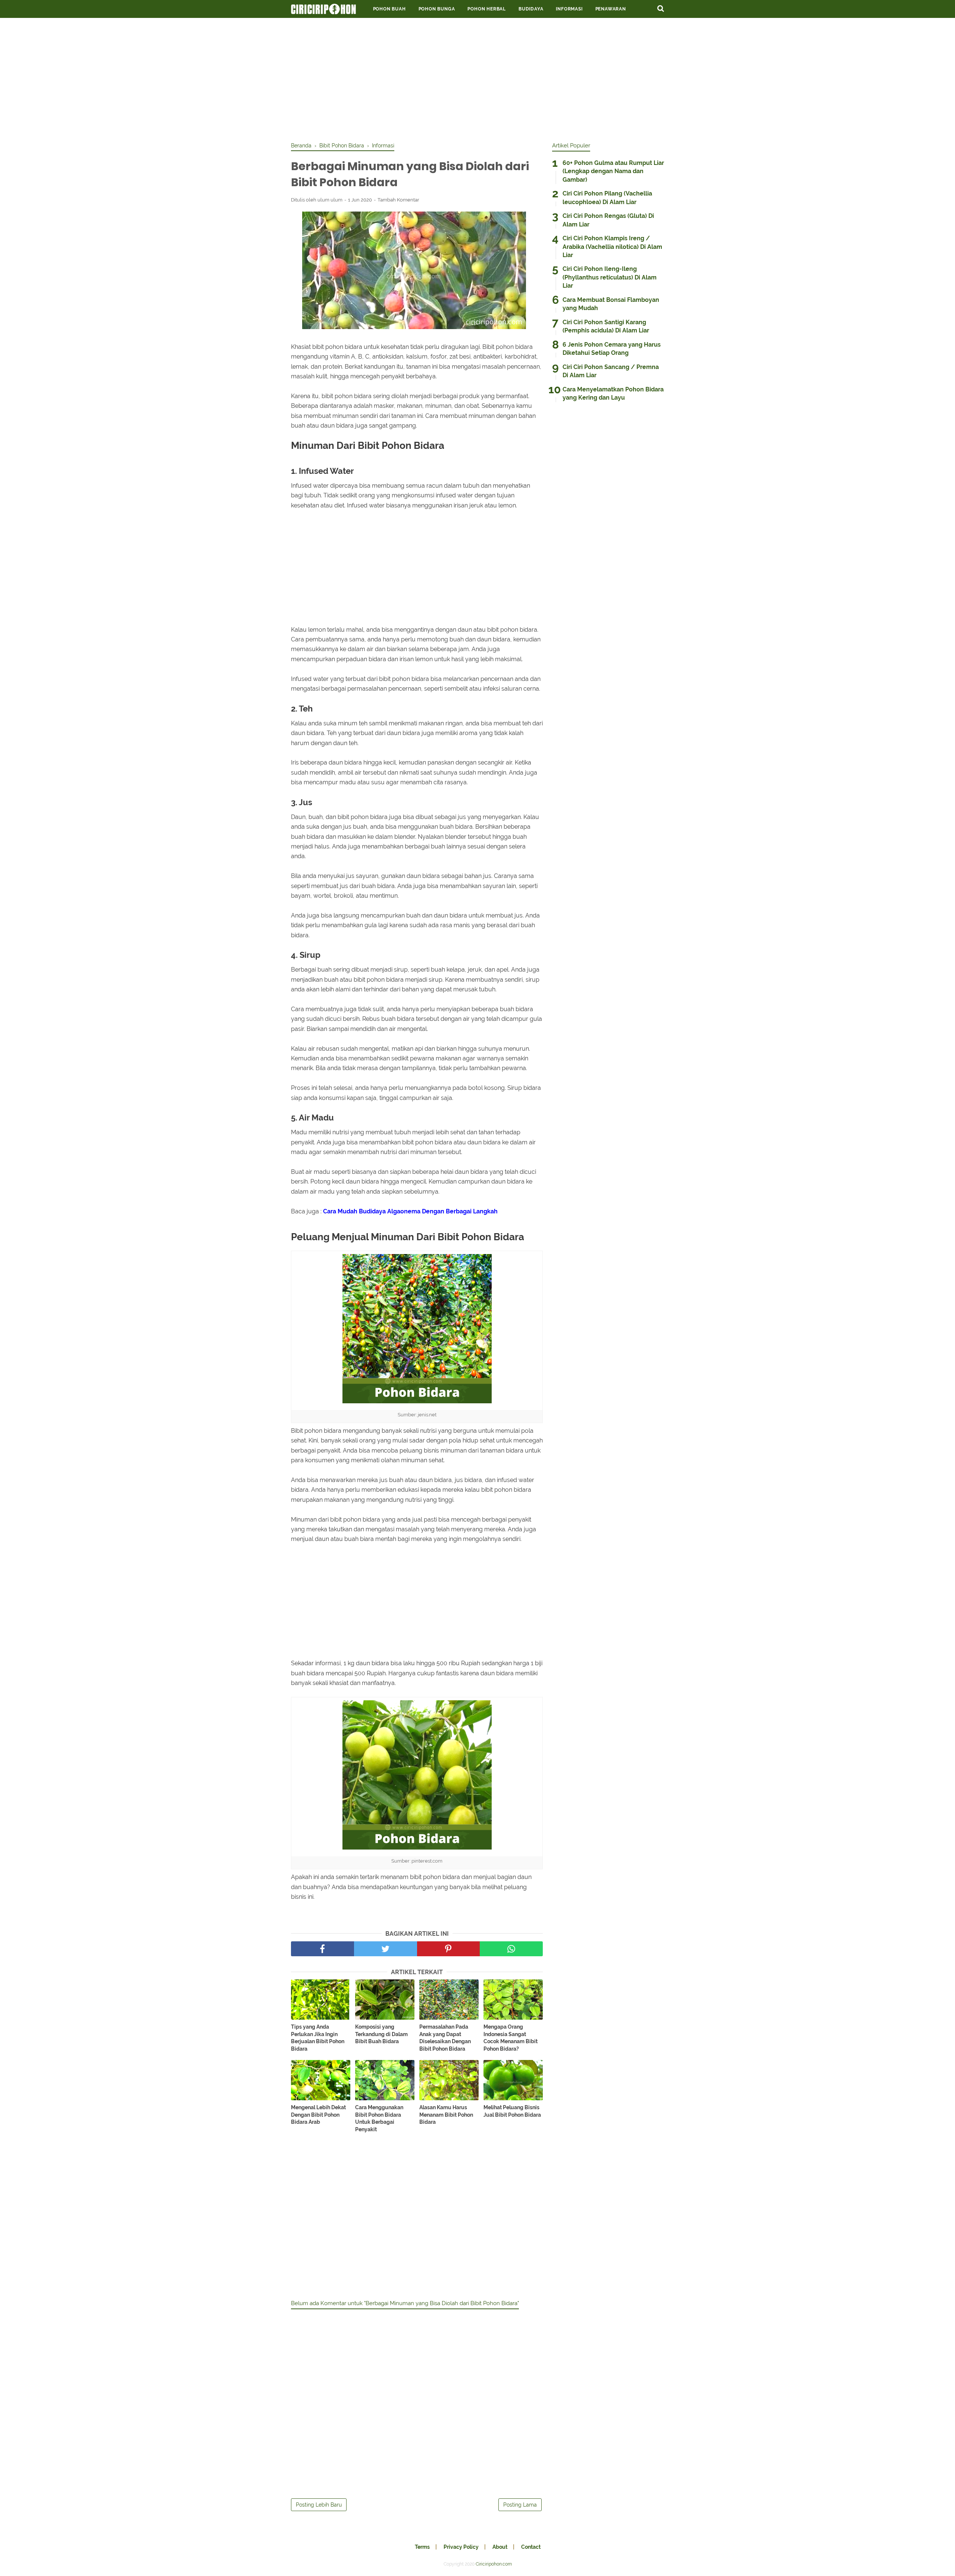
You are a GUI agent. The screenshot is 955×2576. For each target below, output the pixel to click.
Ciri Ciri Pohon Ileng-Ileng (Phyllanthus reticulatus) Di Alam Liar (610, 277)
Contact (531, 2547)
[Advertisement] (477, 78)
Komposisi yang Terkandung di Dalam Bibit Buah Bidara (381, 2034)
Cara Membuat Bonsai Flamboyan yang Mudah (611, 304)
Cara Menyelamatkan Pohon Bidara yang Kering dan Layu (613, 393)
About (500, 2547)
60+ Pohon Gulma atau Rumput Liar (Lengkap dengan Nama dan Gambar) (613, 171)
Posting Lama (520, 2505)
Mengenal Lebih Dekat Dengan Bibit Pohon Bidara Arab (318, 2115)
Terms (422, 2547)
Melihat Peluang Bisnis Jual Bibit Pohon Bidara (512, 2111)
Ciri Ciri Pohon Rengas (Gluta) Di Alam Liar (608, 220)
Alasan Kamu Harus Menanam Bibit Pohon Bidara (446, 2115)
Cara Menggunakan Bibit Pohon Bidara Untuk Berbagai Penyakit (379, 2118)
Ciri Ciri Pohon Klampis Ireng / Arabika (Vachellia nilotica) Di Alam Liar (612, 247)
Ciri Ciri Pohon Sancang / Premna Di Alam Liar (611, 371)
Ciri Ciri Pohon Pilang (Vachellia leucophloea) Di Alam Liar (607, 198)
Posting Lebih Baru (319, 2505)
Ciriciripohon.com (494, 2564)
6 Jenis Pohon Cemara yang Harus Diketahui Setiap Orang (612, 349)
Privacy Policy (461, 2547)
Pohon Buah (389, 9)
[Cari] (661, 8)
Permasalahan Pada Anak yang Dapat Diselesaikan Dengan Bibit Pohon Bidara (445, 2038)
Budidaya (531, 9)
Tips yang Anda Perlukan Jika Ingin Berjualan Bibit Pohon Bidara (318, 2038)
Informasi (569, 9)
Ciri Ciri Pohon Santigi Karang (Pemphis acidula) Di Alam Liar (606, 326)
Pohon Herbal (487, 9)
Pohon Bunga (437, 9)
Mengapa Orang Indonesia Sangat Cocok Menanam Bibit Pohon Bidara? (511, 2038)
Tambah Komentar (398, 200)
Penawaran (611, 9)
